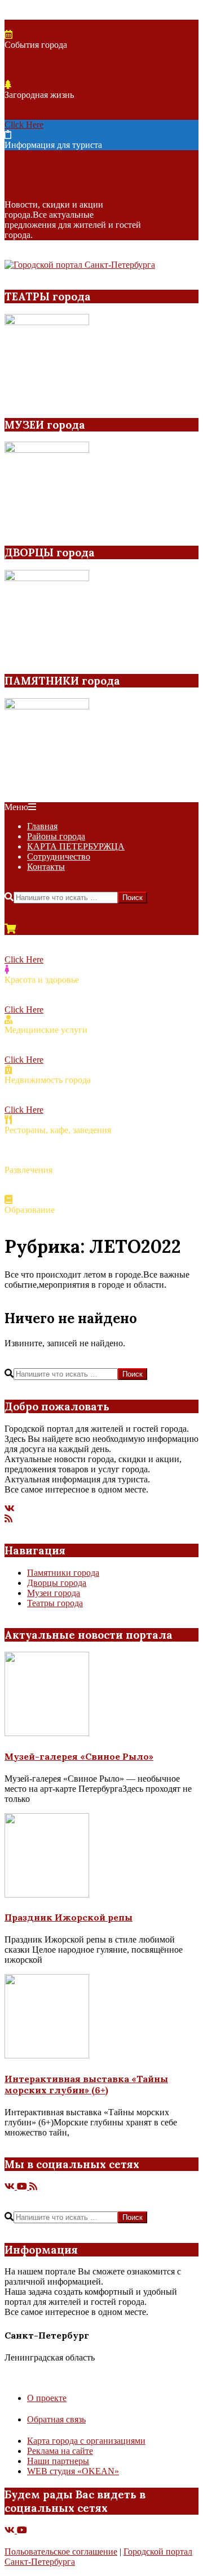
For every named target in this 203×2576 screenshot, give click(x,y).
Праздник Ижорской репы (69, 1917)
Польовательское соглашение (61, 2552)
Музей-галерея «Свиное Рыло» (79, 1756)
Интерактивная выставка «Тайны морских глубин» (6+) (86, 2084)
